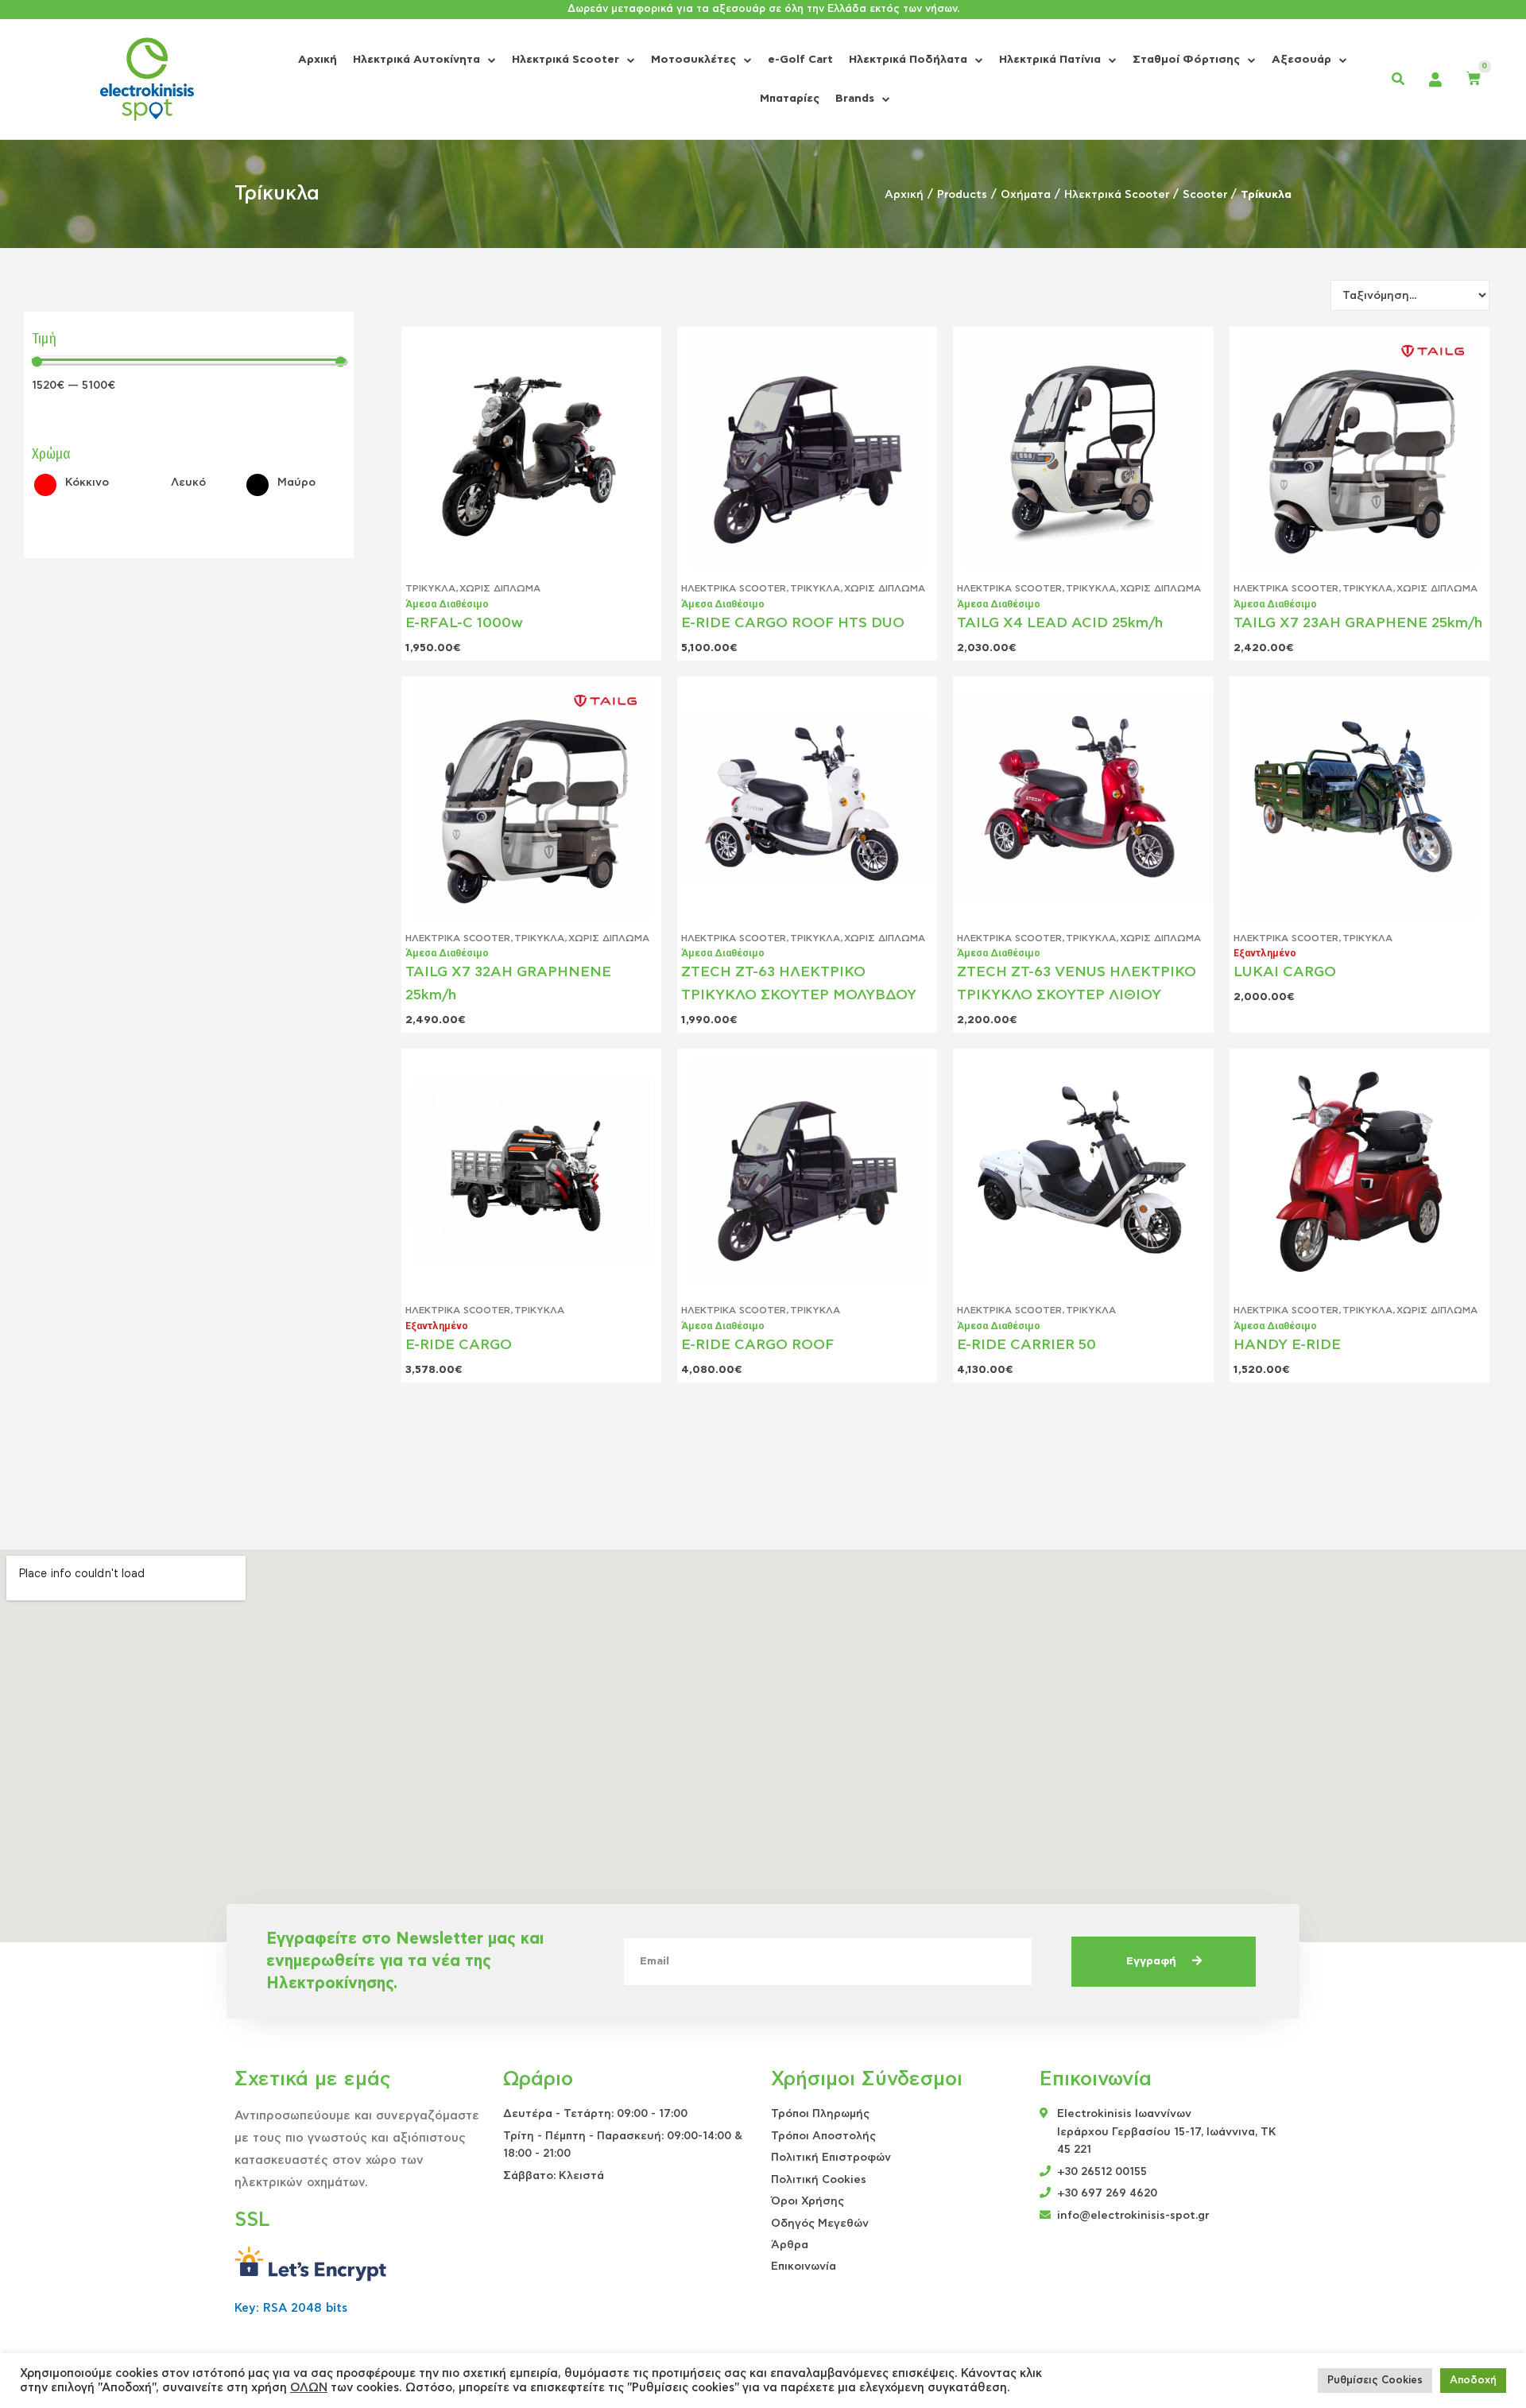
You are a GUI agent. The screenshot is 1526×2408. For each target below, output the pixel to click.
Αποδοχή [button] (1473, 2381)
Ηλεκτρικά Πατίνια (1050, 60)
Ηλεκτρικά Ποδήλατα (908, 60)
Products (962, 195)
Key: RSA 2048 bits (291, 2308)
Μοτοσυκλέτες (693, 60)
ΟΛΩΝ (309, 2388)
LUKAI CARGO (1285, 972)
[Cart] (1474, 79)
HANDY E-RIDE (1287, 1345)
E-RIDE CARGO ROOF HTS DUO (793, 623)
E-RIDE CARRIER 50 (1026, 1345)
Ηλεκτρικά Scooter (565, 60)
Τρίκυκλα (430, 588)
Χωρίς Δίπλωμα (500, 588)
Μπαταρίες (790, 99)
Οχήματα (1026, 195)
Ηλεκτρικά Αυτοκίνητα (416, 60)
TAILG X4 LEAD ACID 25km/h (1060, 623)
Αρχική (318, 60)
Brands (855, 99)
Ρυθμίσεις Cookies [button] (1375, 2381)
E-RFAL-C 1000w (464, 623)
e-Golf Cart (800, 60)
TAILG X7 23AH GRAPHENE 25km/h (1358, 623)
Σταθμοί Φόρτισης (1186, 60)
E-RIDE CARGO (459, 1345)
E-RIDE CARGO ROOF (757, 1345)
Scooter (1205, 195)
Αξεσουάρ (1301, 60)
